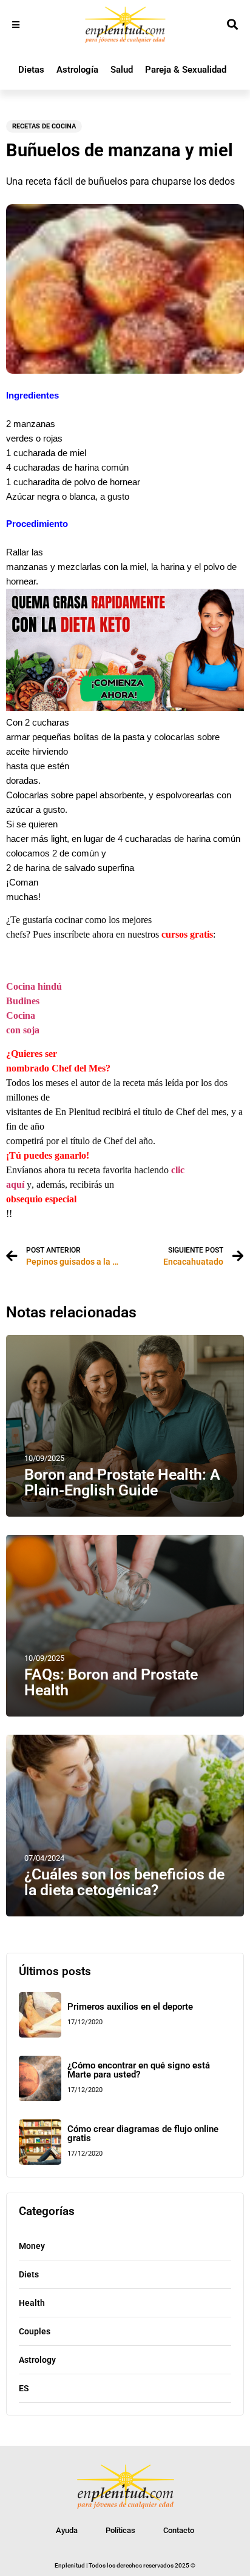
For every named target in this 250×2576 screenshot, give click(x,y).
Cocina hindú (34, 986)
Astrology (37, 2360)
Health (32, 2303)
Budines (23, 1001)
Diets (29, 2274)
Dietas (31, 70)
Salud (122, 70)
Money (32, 2246)
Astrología (77, 70)
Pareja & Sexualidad (186, 70)
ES (24, 2388)
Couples (35, 2331)
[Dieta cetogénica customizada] (125, 708)
